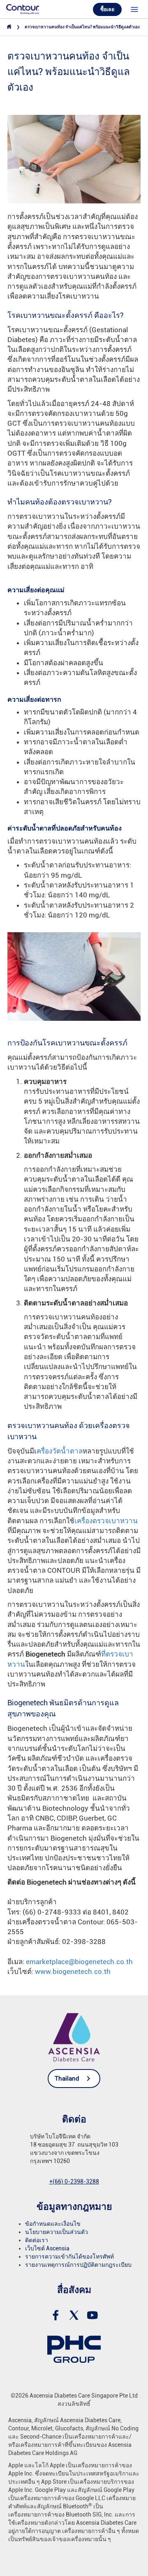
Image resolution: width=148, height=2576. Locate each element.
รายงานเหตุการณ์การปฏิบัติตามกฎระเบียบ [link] (78, 2265)
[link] (23, 9)
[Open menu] (134, 9)
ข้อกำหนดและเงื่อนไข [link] (53, 2224)
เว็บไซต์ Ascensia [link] (47, 2248)
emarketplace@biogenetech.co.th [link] (79, 1962)
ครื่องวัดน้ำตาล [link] (60, 1451)
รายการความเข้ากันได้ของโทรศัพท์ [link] (69, 2257)
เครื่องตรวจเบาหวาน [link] (106, 1521)
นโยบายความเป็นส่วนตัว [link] (57, 2232)
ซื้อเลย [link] (107, 9)
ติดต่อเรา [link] (37, 2240)
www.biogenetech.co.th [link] (73, 1971)
